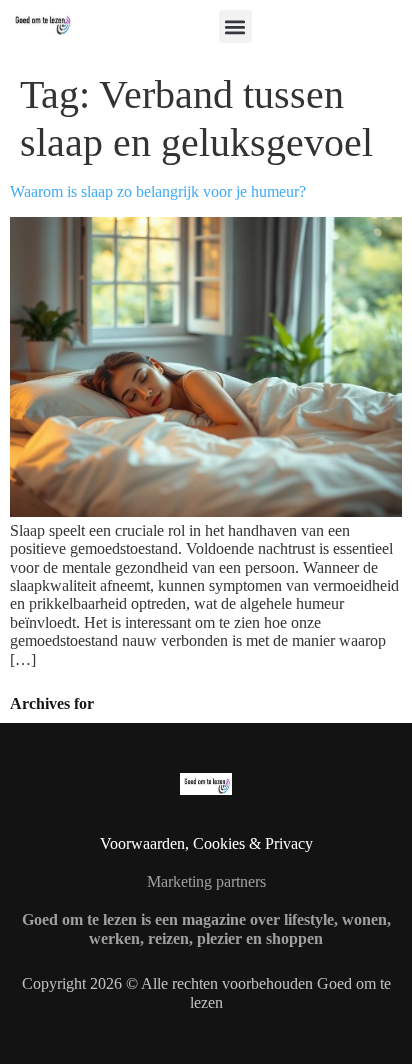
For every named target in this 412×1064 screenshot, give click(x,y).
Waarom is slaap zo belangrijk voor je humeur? (158, 191)
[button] (235, 26)
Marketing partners (206, 881)
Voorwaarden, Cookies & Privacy (206, 843)
